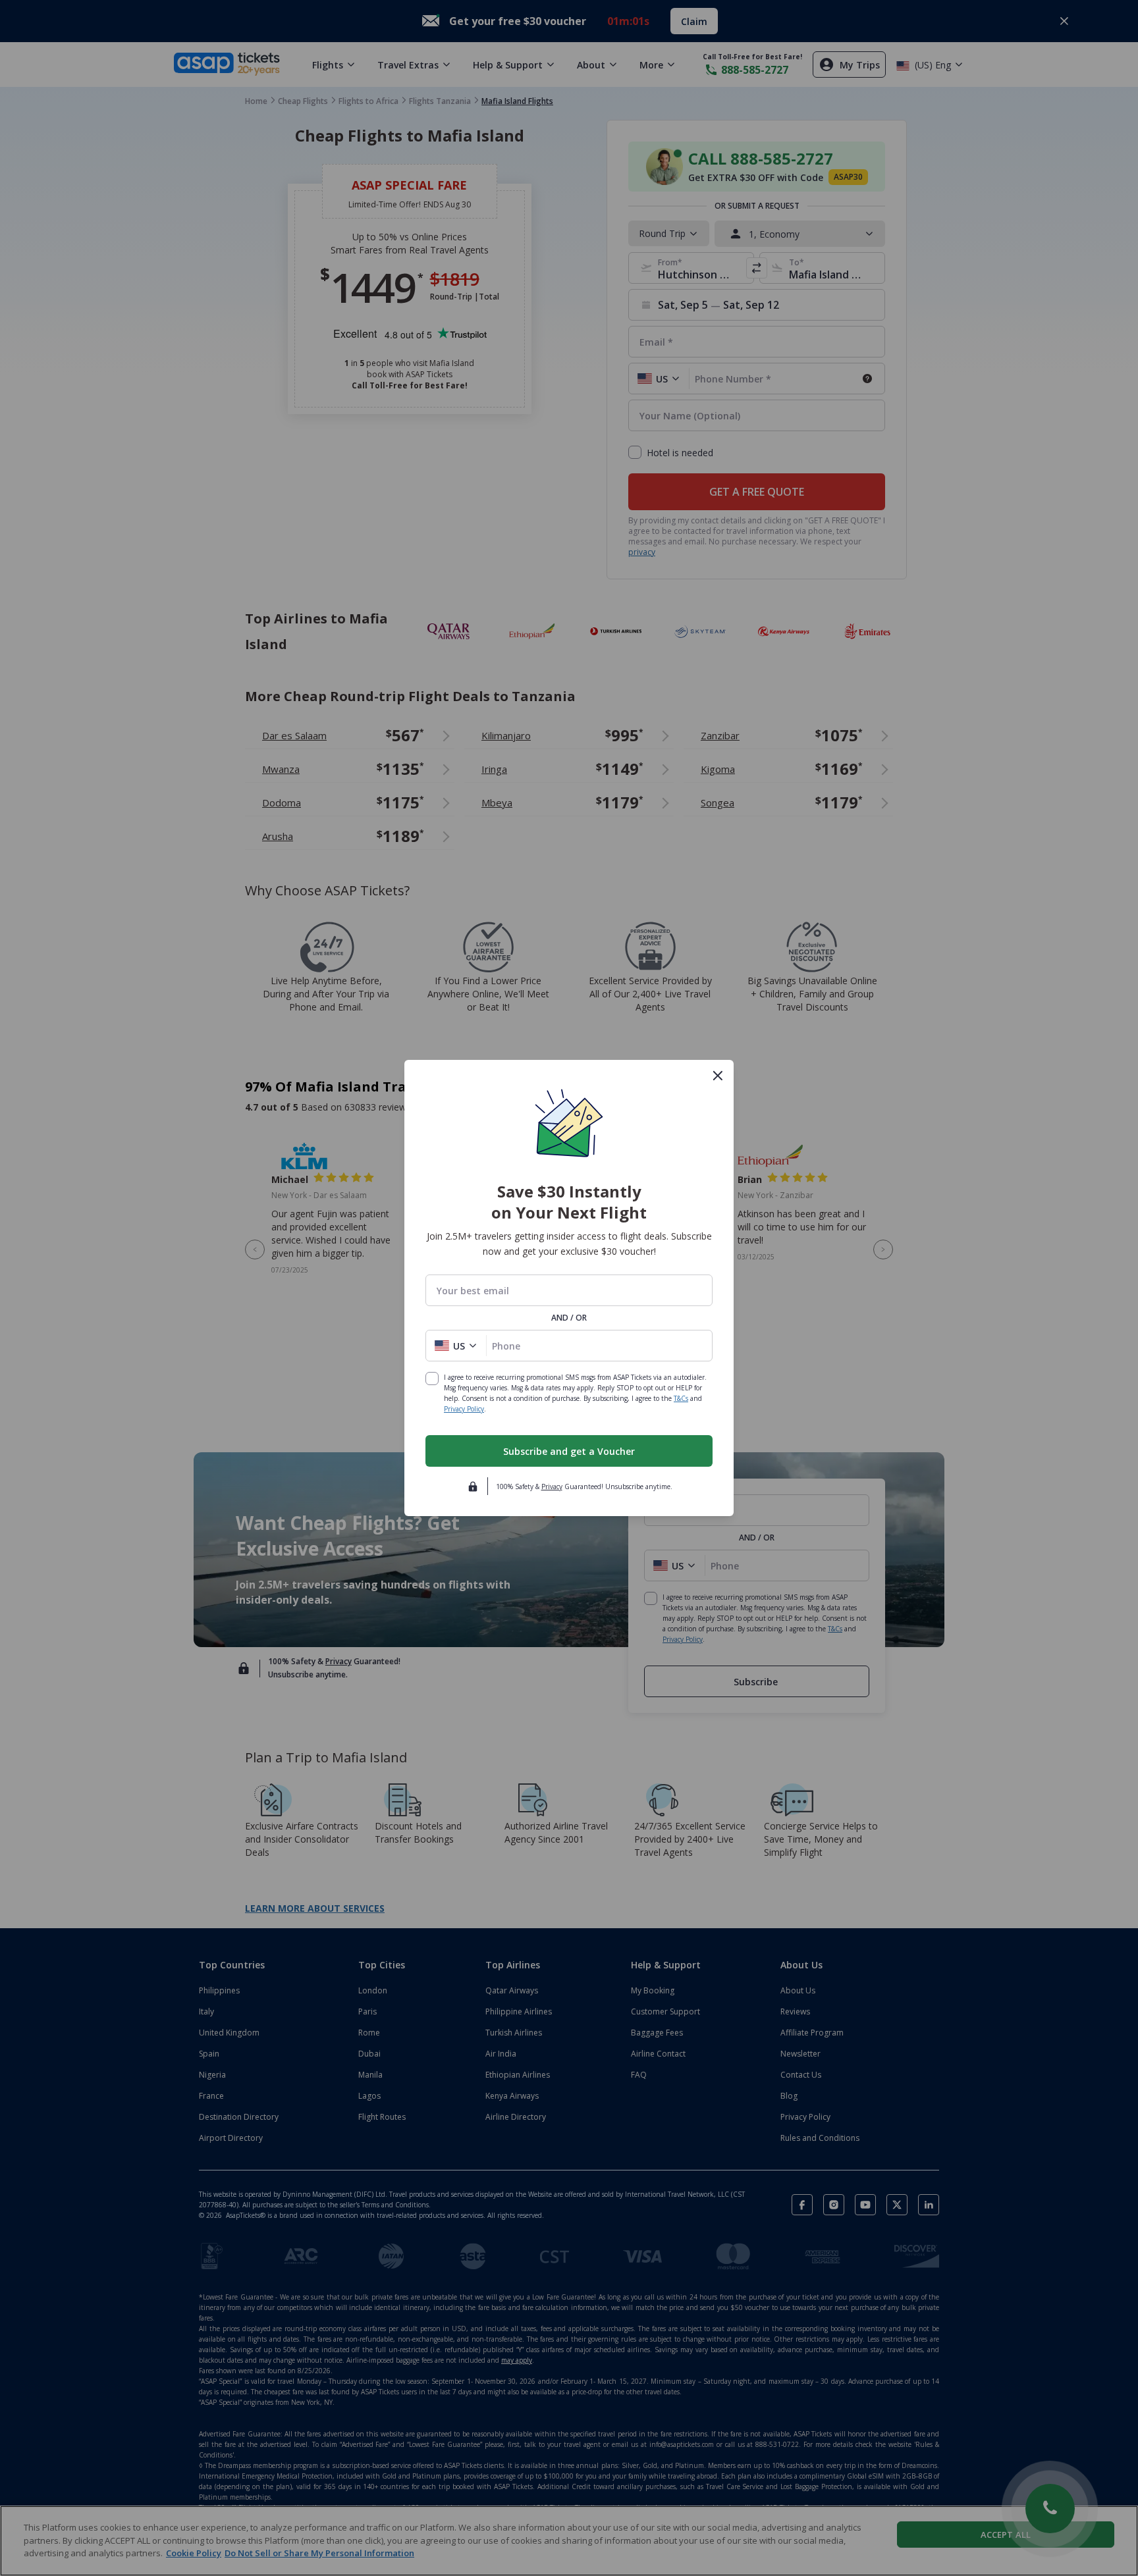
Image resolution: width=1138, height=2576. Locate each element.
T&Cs (681, 1398)
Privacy (552, 1486)
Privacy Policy (464, 1409)
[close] (718, 1076)
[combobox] (569, 1291)
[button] (456, 1346)
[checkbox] (432, 1379)
